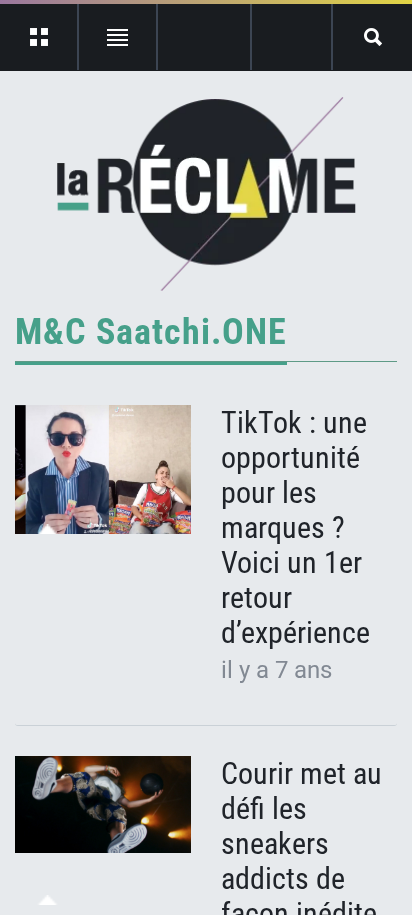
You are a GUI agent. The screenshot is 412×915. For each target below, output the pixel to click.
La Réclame (206, 194)
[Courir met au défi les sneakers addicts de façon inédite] (103, 805)
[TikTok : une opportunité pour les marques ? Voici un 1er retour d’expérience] (103, 470)
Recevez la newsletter (291, 37)
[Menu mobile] (39, 37)
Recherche (372, 37)
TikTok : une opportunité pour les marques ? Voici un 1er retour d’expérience (295, 527)
